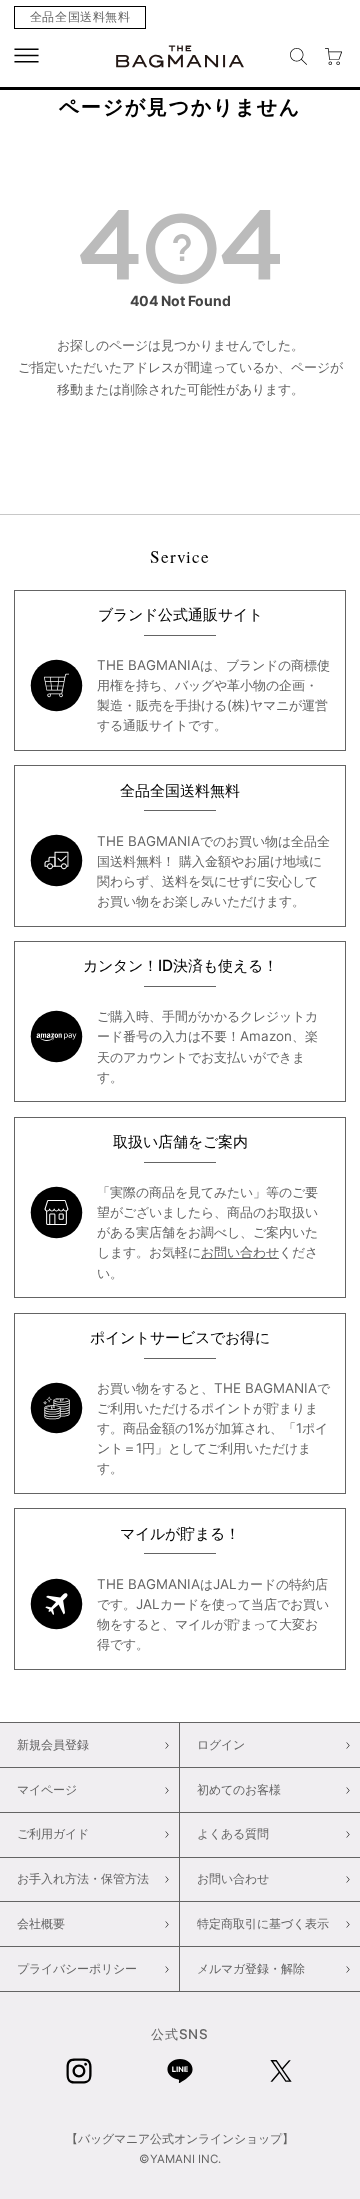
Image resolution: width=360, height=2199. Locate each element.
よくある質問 (233, 1834)
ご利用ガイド (53, 1834)
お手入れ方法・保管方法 (83, 1879)
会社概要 (41, 1924)
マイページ (47, 1790)
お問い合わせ (240, 1252)
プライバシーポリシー (77, 1969)
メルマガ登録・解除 (251, 1969)
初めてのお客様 (239, 1790)
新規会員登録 (53, 1745)
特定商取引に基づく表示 (263, 1924)
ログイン (221, 1745)
